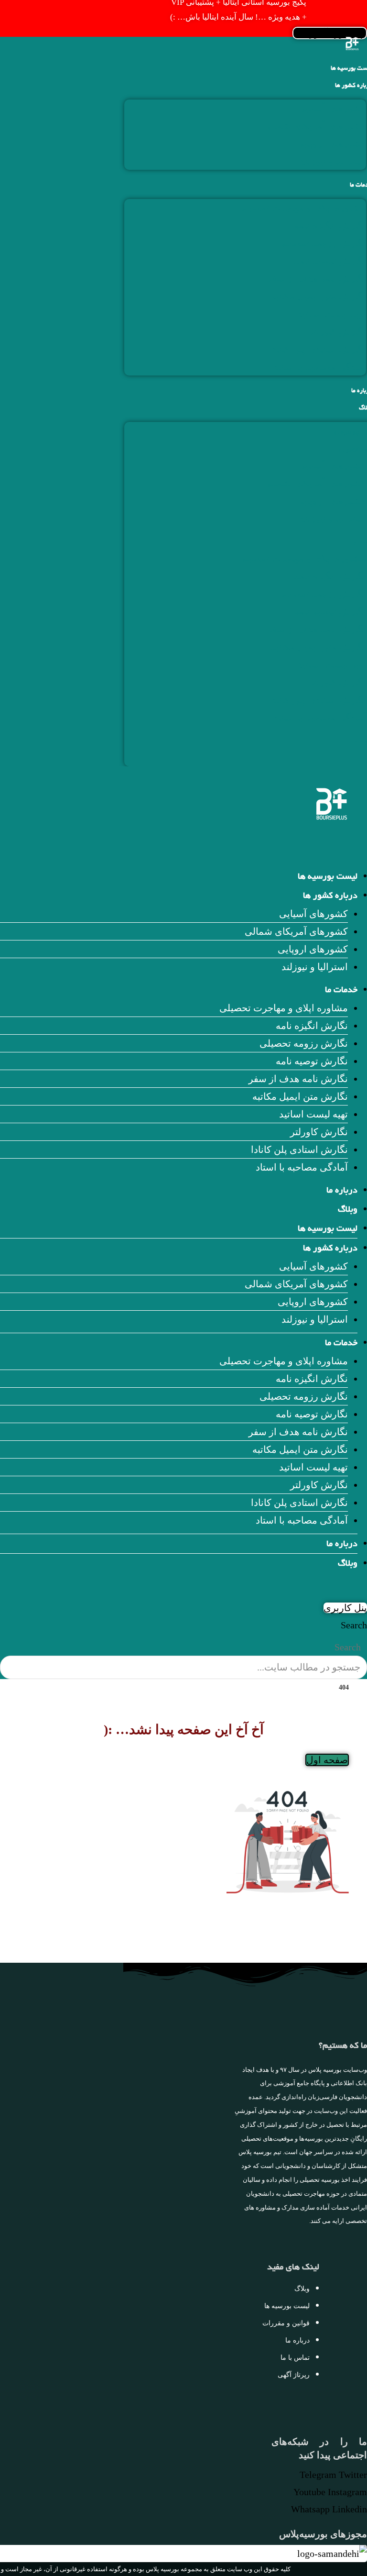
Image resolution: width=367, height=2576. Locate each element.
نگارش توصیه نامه (330, 261)
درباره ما (342, 1191)
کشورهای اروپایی (331, 144)
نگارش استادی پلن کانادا (318, 349)
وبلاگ (348, 1210)
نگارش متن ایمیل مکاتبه (318, 296)
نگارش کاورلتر (337, 332)
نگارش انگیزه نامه (330, 225)
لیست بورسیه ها (328, 877)
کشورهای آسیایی (332, 108)
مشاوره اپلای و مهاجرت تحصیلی (302, 208)
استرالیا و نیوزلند (333, 161)
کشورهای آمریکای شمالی (314, 126)
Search (354, 1625)
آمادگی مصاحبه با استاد (320, 367)
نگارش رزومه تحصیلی (322, 243)
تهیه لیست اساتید (332, 314)
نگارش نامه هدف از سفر (316, 278)
